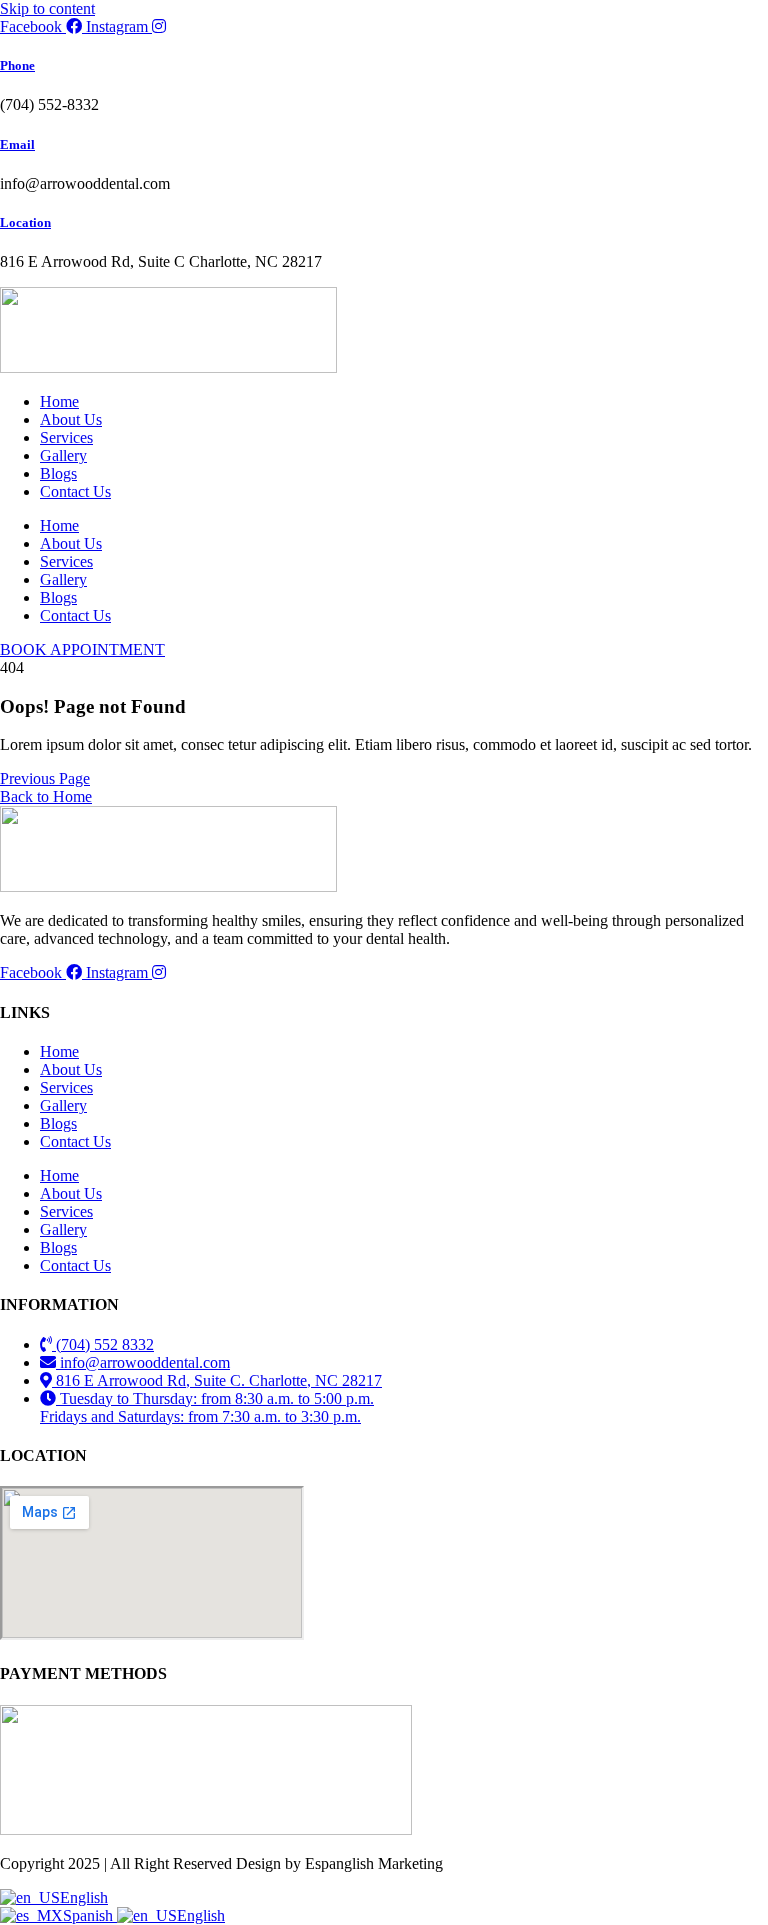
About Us (71, 419)
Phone (17, 65)
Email (17, 144)
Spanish (90, 1915)
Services (66, 437)
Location (25, 222)
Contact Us (75, 491)
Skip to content (47, 8)
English (84, 1897)
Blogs (58, 473)
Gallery (63, 455)
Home (59, 401)
